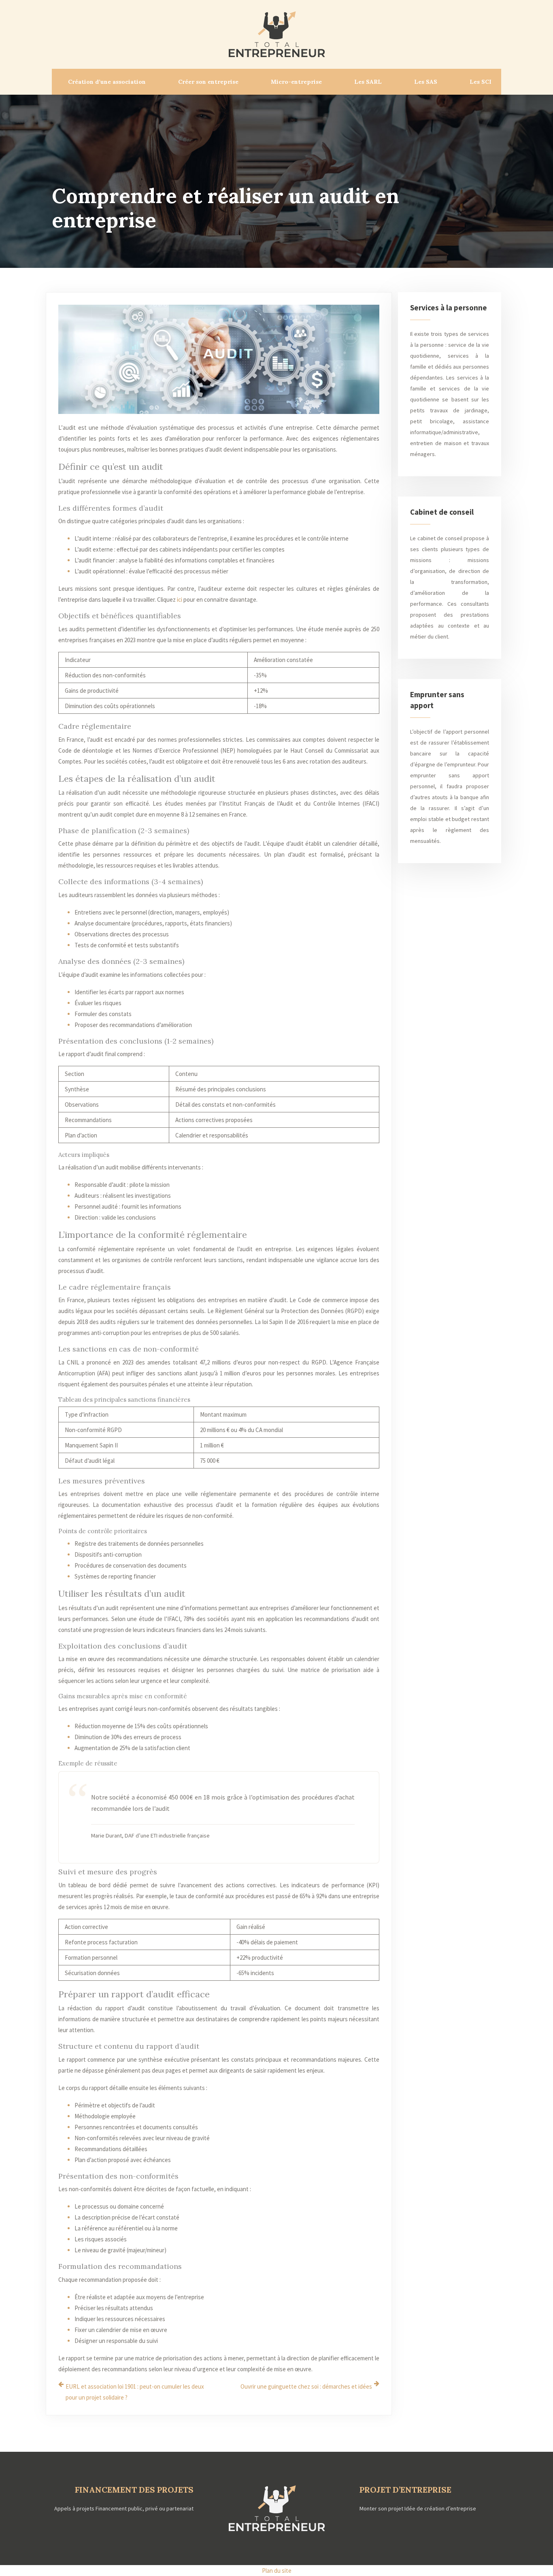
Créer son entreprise (208, 82)
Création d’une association (107, 82)
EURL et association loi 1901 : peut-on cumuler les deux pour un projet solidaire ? (135, 2392)
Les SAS (426, 82)
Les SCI (481, 82)
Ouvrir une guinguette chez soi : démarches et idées (306, 2386)
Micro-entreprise (296, 82)
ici (180, 599)
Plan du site (277, 2571)
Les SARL (368, 82)
